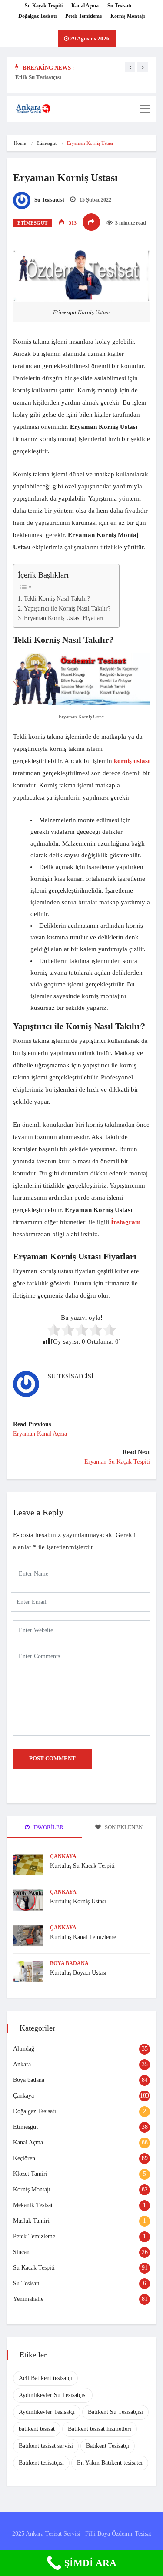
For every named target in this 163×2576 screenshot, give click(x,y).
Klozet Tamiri (30, 2174)
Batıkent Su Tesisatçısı (115, 2412)
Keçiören (24, 2158)
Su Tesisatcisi (48, 200)
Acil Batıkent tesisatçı (45, 2378)
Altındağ (24, 2049)
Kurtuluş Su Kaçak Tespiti (82, 1866)
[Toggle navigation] (145, 109)
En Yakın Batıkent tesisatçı (110, 2463)
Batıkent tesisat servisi (46, 2446)
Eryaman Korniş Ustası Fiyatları (64, 618)
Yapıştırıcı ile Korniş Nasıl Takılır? (67, 609)
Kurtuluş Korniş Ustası (78, 1901)
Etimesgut (47, 143)
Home (20, 143)
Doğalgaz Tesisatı (37, 16)
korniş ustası (132, 761)
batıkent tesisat (37, 2429)
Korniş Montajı (128, 16)
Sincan (21, 2252)
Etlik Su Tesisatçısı (38, 77)
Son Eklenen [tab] (123, 1827)
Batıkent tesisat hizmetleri (100, 2429)
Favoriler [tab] (48, 1827)
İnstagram (126, 1222)
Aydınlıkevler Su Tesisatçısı (53, 2395)
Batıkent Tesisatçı (108, 2446)
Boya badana (69, 1963)
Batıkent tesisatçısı (41, 2463)
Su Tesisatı (119, 6)
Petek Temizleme (83, 16)
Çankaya (63, 1856)
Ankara (22, 2064)
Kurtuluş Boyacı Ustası (78, 1973)
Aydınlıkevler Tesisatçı (47, 2412)
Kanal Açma (85, 6)
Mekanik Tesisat (33, 2205)
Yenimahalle (28, 2299)
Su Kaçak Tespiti (44, 6)
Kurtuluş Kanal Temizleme (83, 1937)
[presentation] (130, 67)
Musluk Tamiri (31, 2221)
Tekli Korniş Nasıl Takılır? (57, 599)
